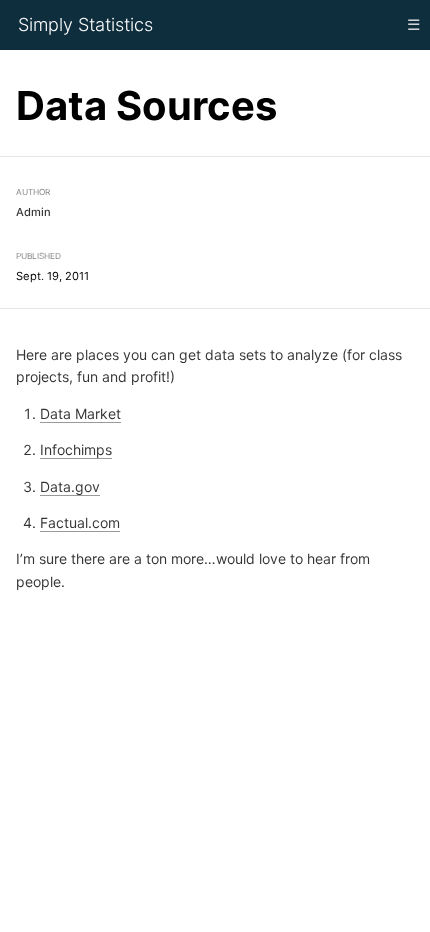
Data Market (80, 412)
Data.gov (70, 485)
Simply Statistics (85, 24)
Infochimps (76, 449)
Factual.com (80, 522)
